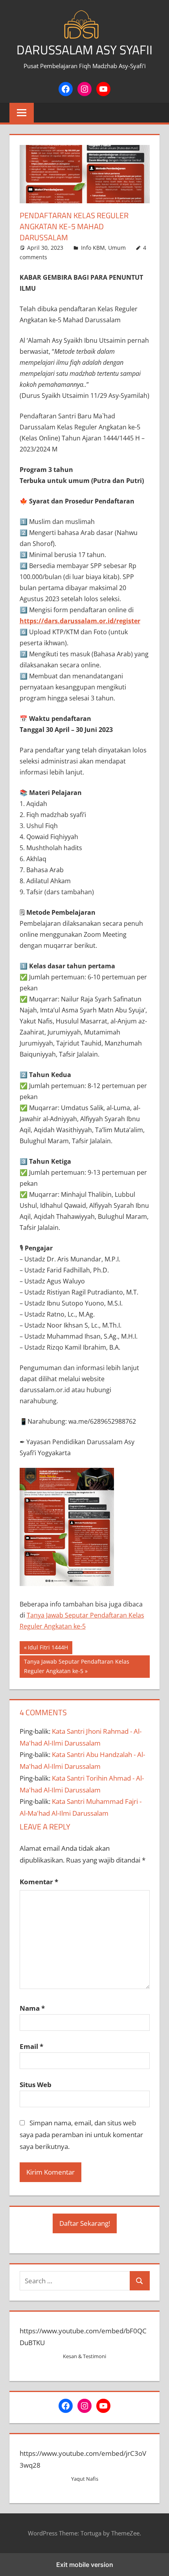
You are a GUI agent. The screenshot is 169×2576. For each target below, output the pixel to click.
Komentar (39, 1882)
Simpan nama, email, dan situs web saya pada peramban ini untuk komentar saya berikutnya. (81, 2135)
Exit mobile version (85, 2565)
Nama (32, 2008)
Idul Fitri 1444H (48, 1649)
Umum (117, 248)
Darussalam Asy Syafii (84, 50)
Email (31, 2046)
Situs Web (36, 2085)
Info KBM (93, 248)
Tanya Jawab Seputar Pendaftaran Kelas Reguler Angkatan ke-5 (76, 1666)
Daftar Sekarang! (85, 2223)
